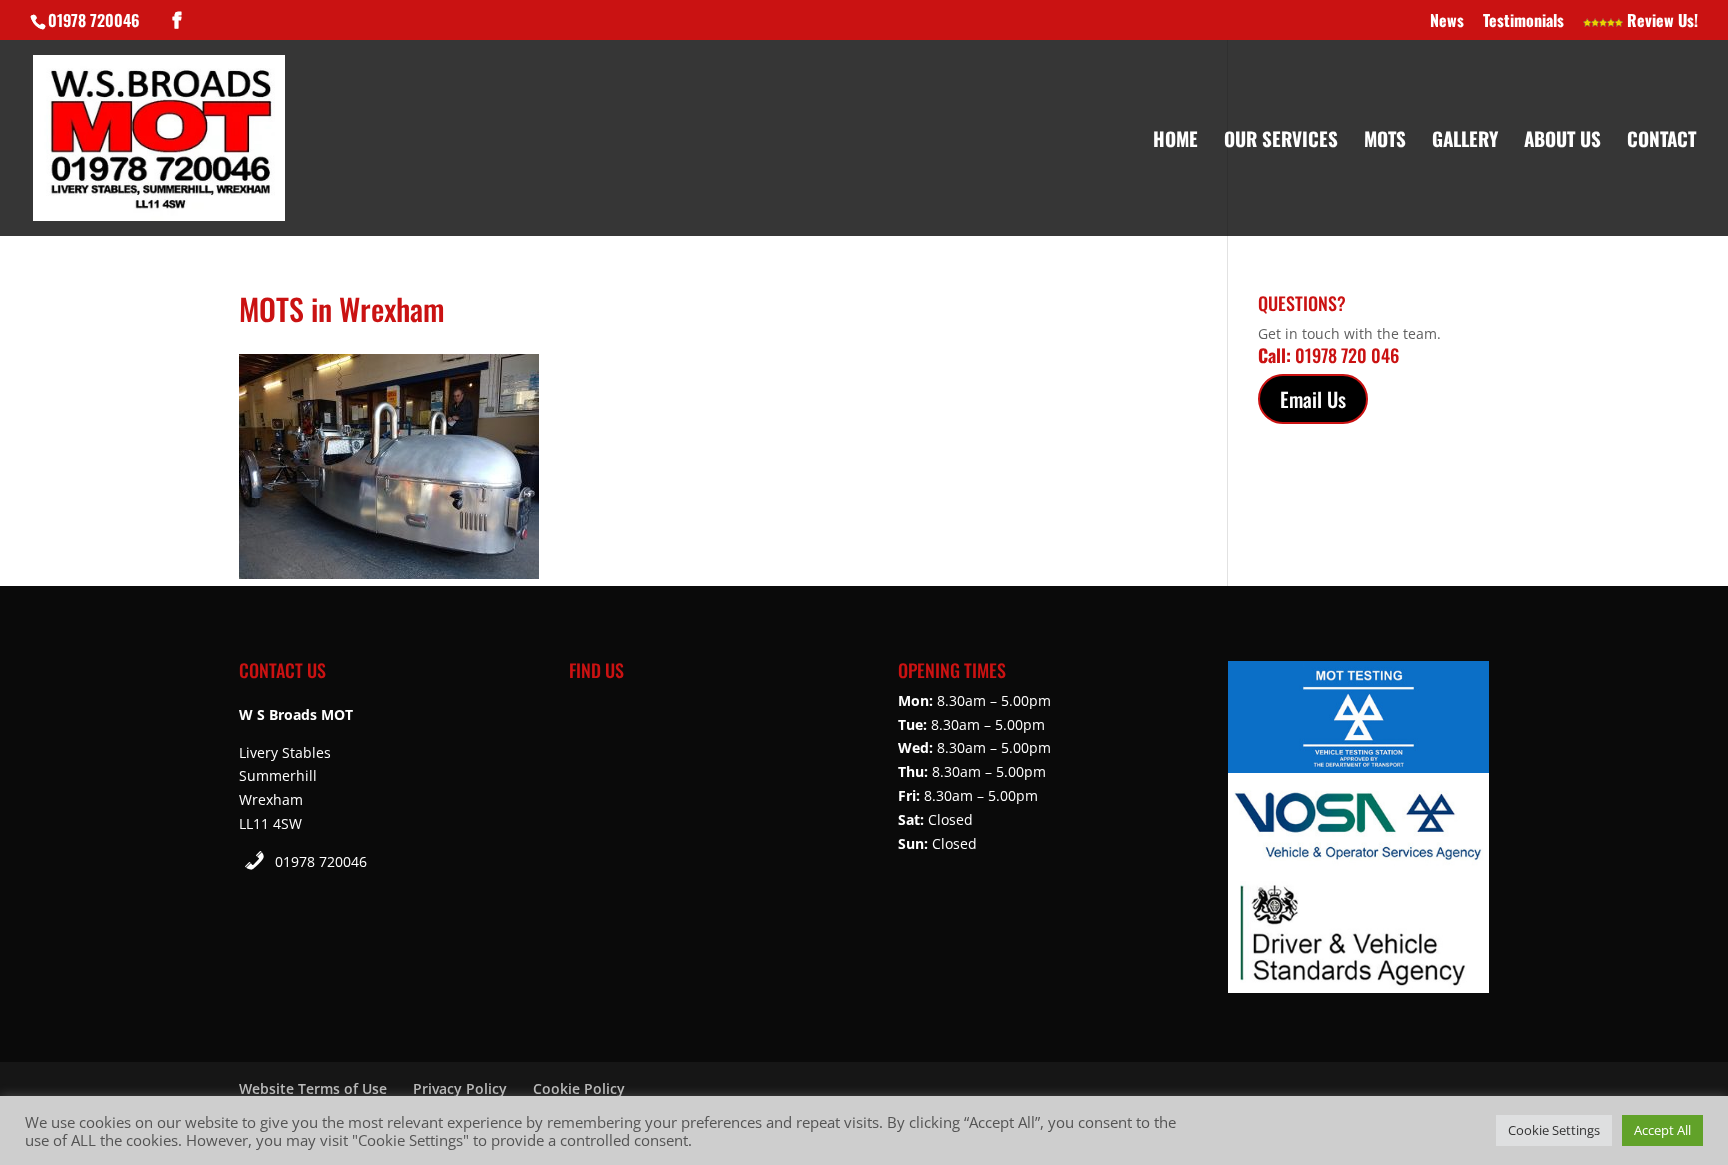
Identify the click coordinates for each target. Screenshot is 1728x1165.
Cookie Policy (579, 1088)
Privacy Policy (460, 1088)
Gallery (1465, 141)
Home (1175, 141)
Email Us (1313, 399)
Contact (1661, 141)
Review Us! (1660, 22)
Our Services (1281, 141)
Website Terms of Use (313, 1088)
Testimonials (1523, 22)
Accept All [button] (1662, 1130)
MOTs (1385, 141)
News (1447, 22)
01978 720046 (321, 861)
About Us (1562, 141)
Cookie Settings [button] (1554, 1130)
